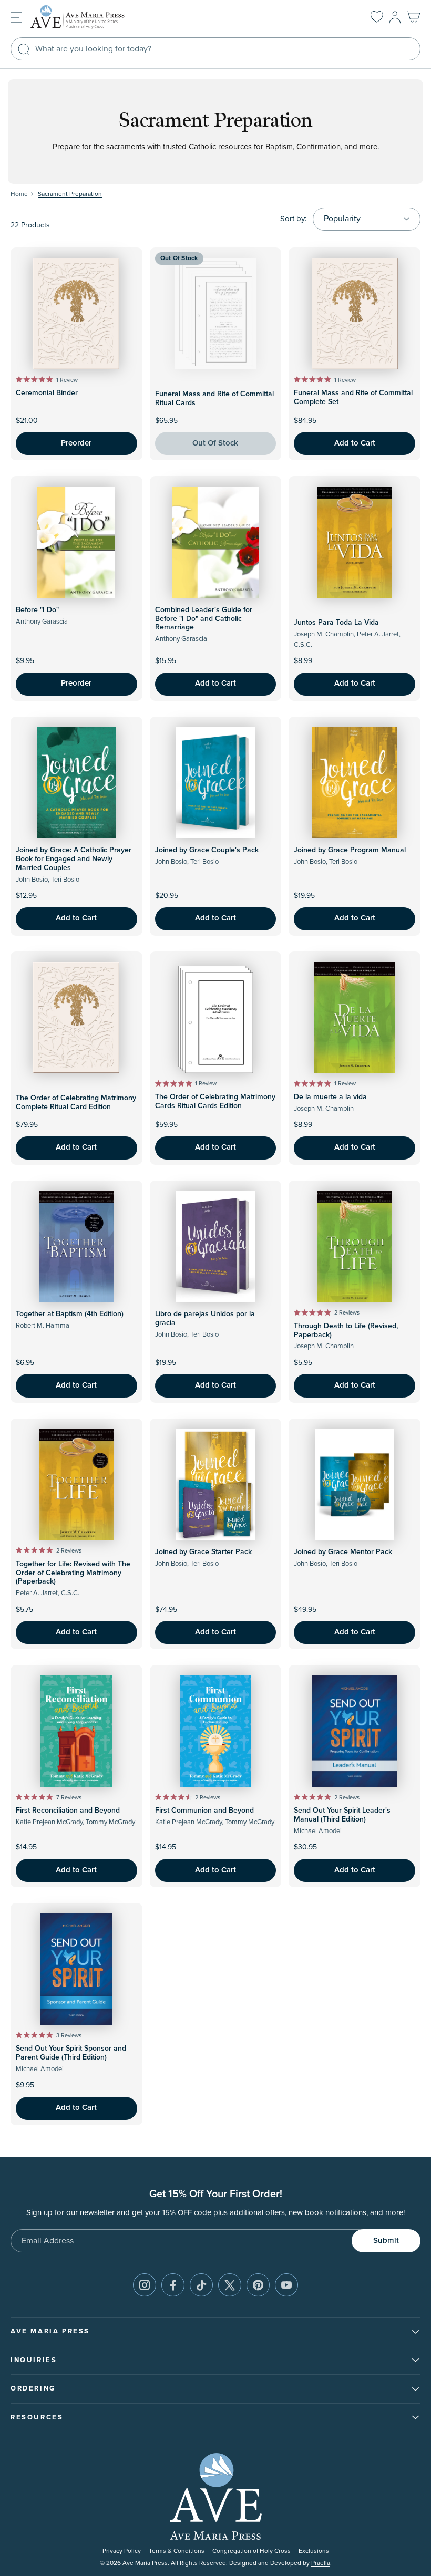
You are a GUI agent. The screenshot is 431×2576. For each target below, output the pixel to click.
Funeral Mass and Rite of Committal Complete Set (353, 397)
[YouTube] (286, 2285)
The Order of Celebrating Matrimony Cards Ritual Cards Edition (215, 1101)
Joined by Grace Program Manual (350, 850)
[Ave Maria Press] (94, 17)
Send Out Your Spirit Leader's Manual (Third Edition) (342, 1815)
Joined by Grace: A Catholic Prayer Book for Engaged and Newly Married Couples (74, 859)
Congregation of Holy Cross (252, 2551)
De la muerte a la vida (330, 1097)
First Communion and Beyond (204, 1811)
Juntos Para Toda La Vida (336, 623)
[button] (16, 17)
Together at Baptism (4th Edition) (70, 1314)
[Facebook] (173, 2285)
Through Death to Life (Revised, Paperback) (346, 1331)
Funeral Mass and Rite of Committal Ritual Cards (214, 399)
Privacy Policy (122, 2551)
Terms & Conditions (177, 2551)
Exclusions (314, 2551)
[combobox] (215, 49)
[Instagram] (145, 2285)
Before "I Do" (37, 610)
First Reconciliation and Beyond (68, 1811)
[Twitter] (230, 2285)
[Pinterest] (258, 2285)
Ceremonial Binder (47, 393)
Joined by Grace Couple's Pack (207, 850)
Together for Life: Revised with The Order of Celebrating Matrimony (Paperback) (73, 1573)
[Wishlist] (377, 17)
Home (19, 194)
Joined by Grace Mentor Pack (343, 1552)
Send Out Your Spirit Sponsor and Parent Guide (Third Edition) (71, 2053)
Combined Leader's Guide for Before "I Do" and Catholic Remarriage (204, 619)
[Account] (395, 17)
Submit (386, 2241)
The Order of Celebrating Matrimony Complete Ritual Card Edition (76, 1103)
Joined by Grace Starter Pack (203, 1552)
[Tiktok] (201, 2285)
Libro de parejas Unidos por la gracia (205, 1318)
